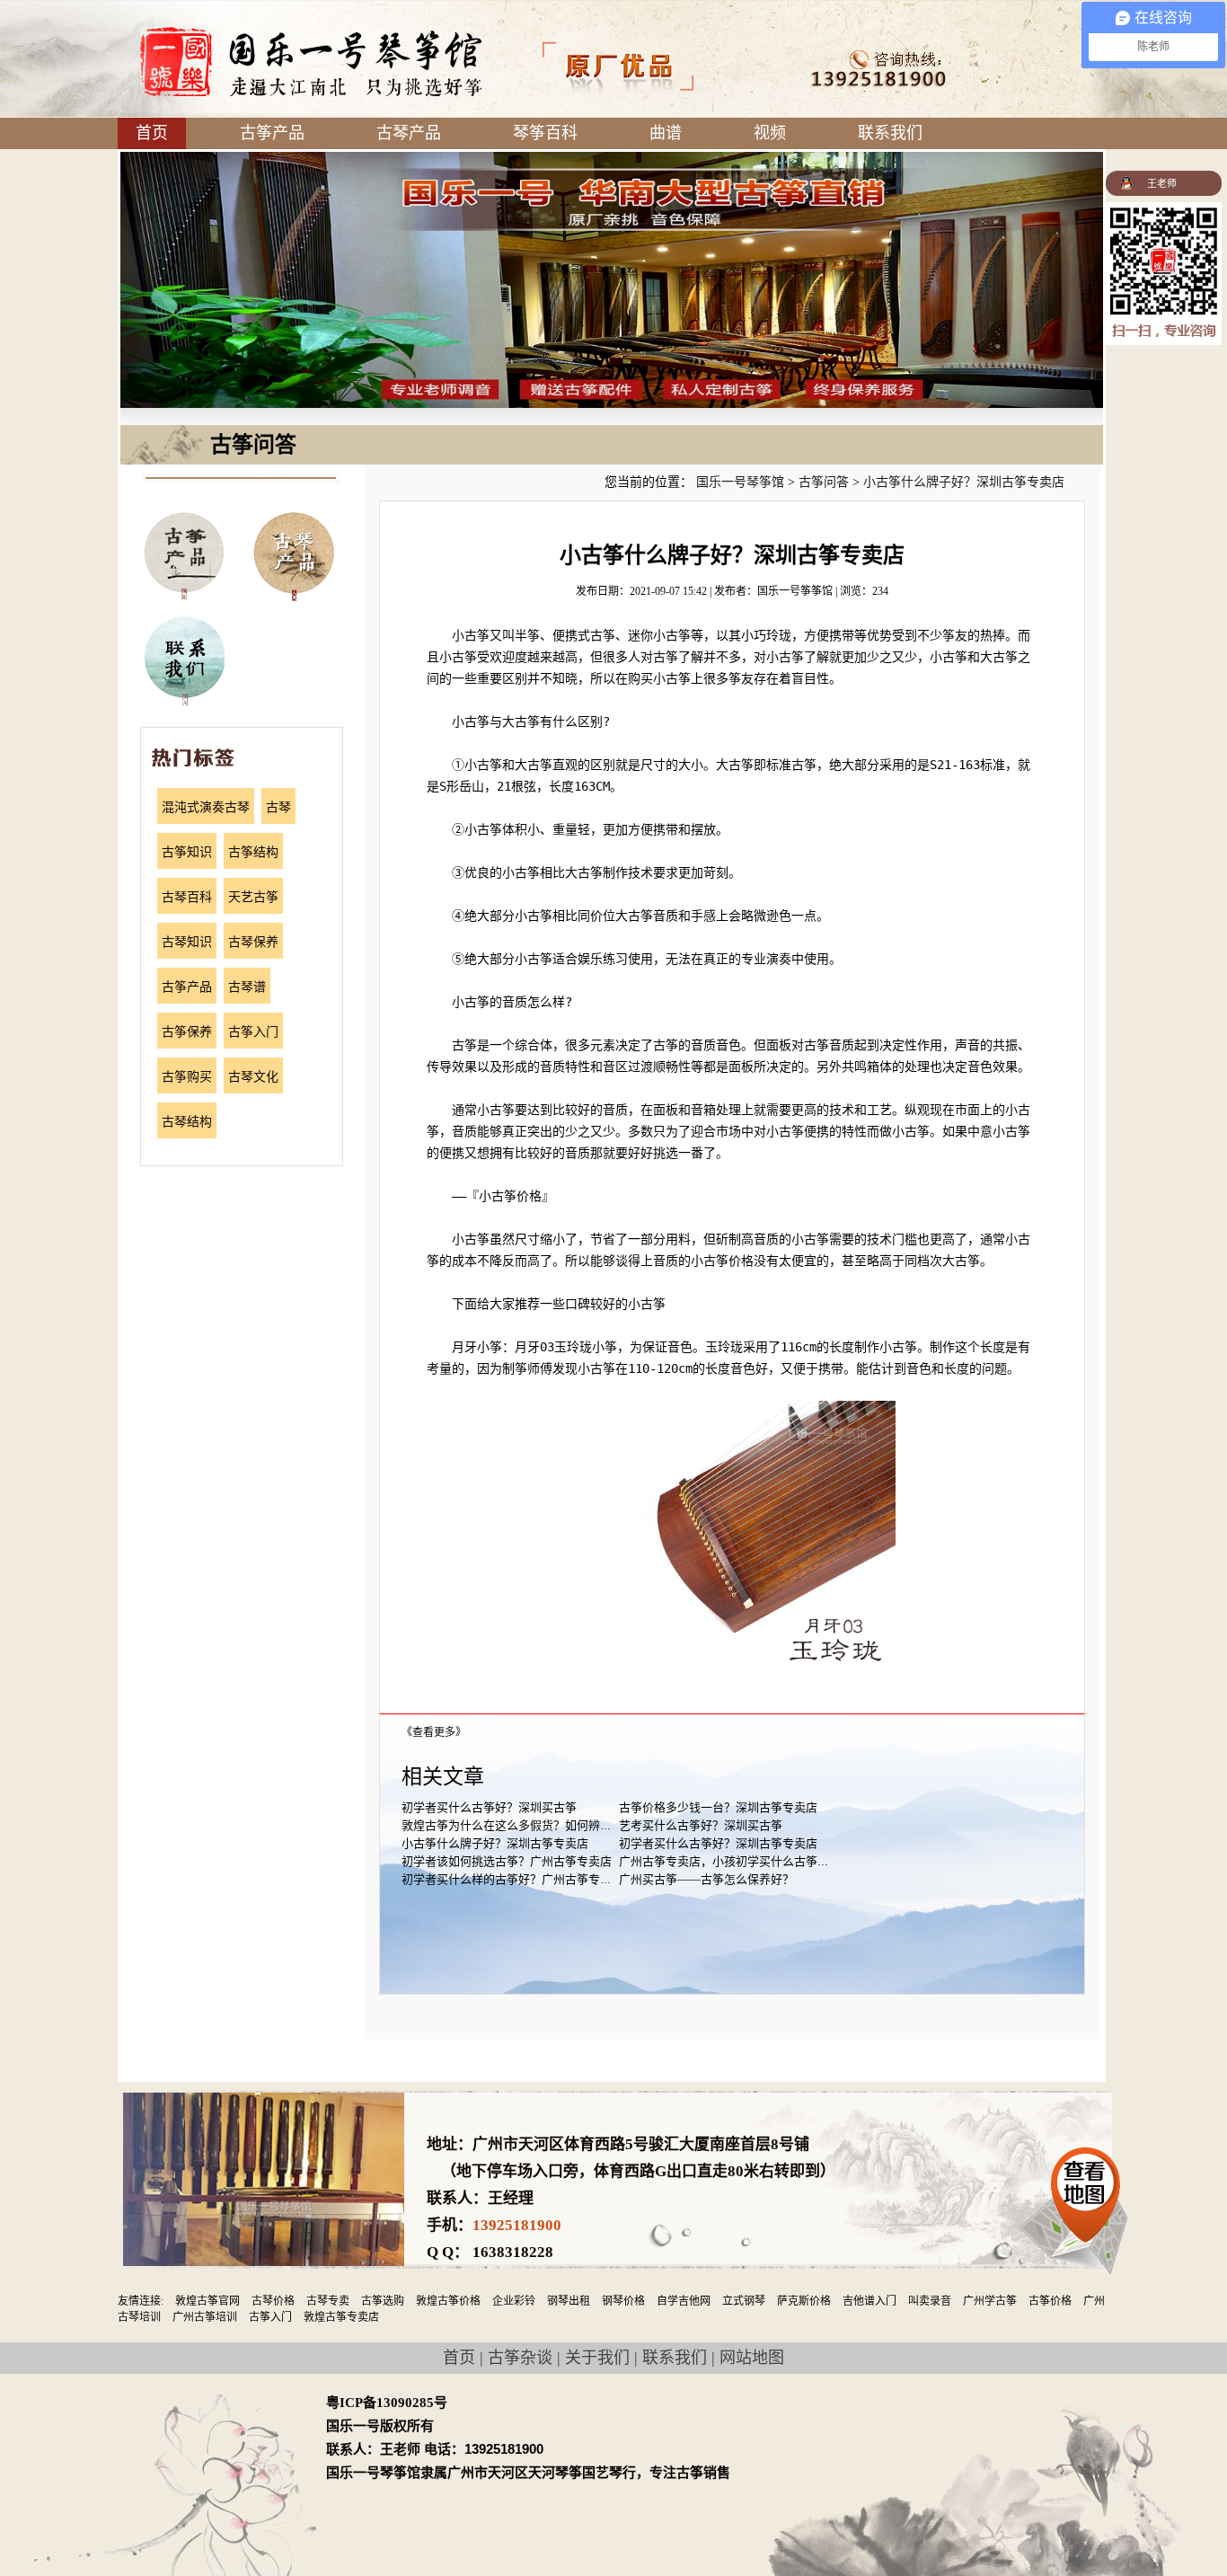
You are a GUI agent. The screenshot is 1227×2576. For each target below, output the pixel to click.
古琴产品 (409, 133)
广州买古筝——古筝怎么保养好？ (706, 1879)
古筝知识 (187, 852)
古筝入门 (253, 1032)
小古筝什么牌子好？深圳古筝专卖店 (964, 482)
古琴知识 (187, 942)
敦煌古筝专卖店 (341, 2317)
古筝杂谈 (520, 2358)
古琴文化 (253, 1077)
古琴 (278, 807)
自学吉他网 (684, 2301)
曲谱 (666, 133)
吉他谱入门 (869, 2301)
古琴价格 (273, 2301)
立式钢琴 (744, 2301)
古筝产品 (272, 133)
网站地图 (752, 2358)
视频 (770, 133)
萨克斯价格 (804, 2301)
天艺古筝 (253, 897)
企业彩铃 (514, 2301)
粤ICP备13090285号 (387, 2403)
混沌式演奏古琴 (206, 807)
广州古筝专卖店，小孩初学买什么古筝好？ (730, 1861)
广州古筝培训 (205, 2317)
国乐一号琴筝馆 (740, 482)
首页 (152, 133)
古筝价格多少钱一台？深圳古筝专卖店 (718, 1807)
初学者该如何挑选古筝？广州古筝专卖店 (507, 1861)
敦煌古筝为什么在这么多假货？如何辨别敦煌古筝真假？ (547, 1825)
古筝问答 (824, 482)
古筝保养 (187, 1032)
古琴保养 (253, 942)
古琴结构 (187, 1122)
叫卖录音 (930, 2301)
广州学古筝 (990, 2301)
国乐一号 (311, 62)
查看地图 (1086, 2190)
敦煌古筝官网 (207, 2301)
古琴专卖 (328, 2301)
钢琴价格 (623, 2301)
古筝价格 (1050, 2301)
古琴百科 (187, 897)
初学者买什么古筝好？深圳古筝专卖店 (718, 1843)
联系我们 (890, 133)
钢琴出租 (569, 2301)
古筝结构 (253, 852)
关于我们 (597, 2358)
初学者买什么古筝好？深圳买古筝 (489, 1807)
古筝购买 (187, 1077)
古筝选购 (383, 2301)
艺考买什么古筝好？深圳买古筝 (701, 1825)
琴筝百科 (545, 133)
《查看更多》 (434, 1732)
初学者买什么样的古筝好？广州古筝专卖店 (512, 1879)
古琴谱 (247, 987)
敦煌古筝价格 (448, 2301)
